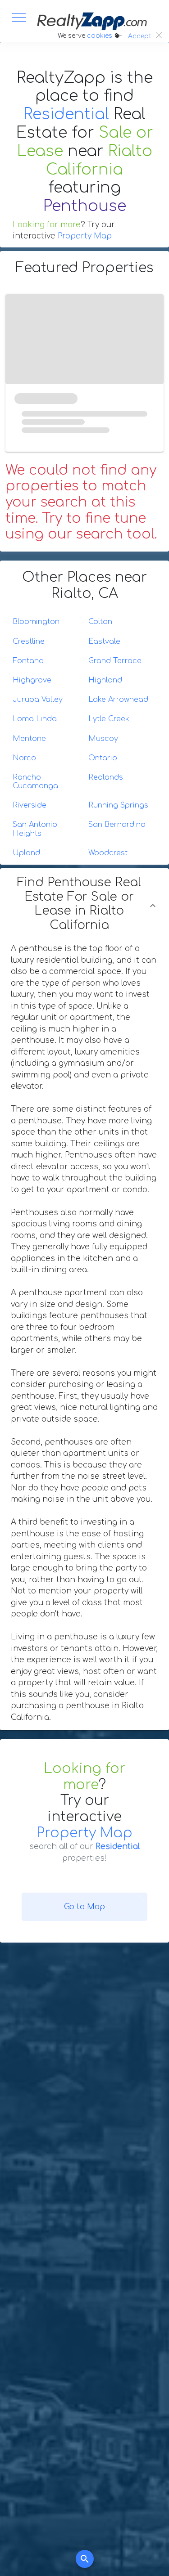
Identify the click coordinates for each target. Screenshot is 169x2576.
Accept (140, 36)
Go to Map (84, 1907)
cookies (100, 36)
